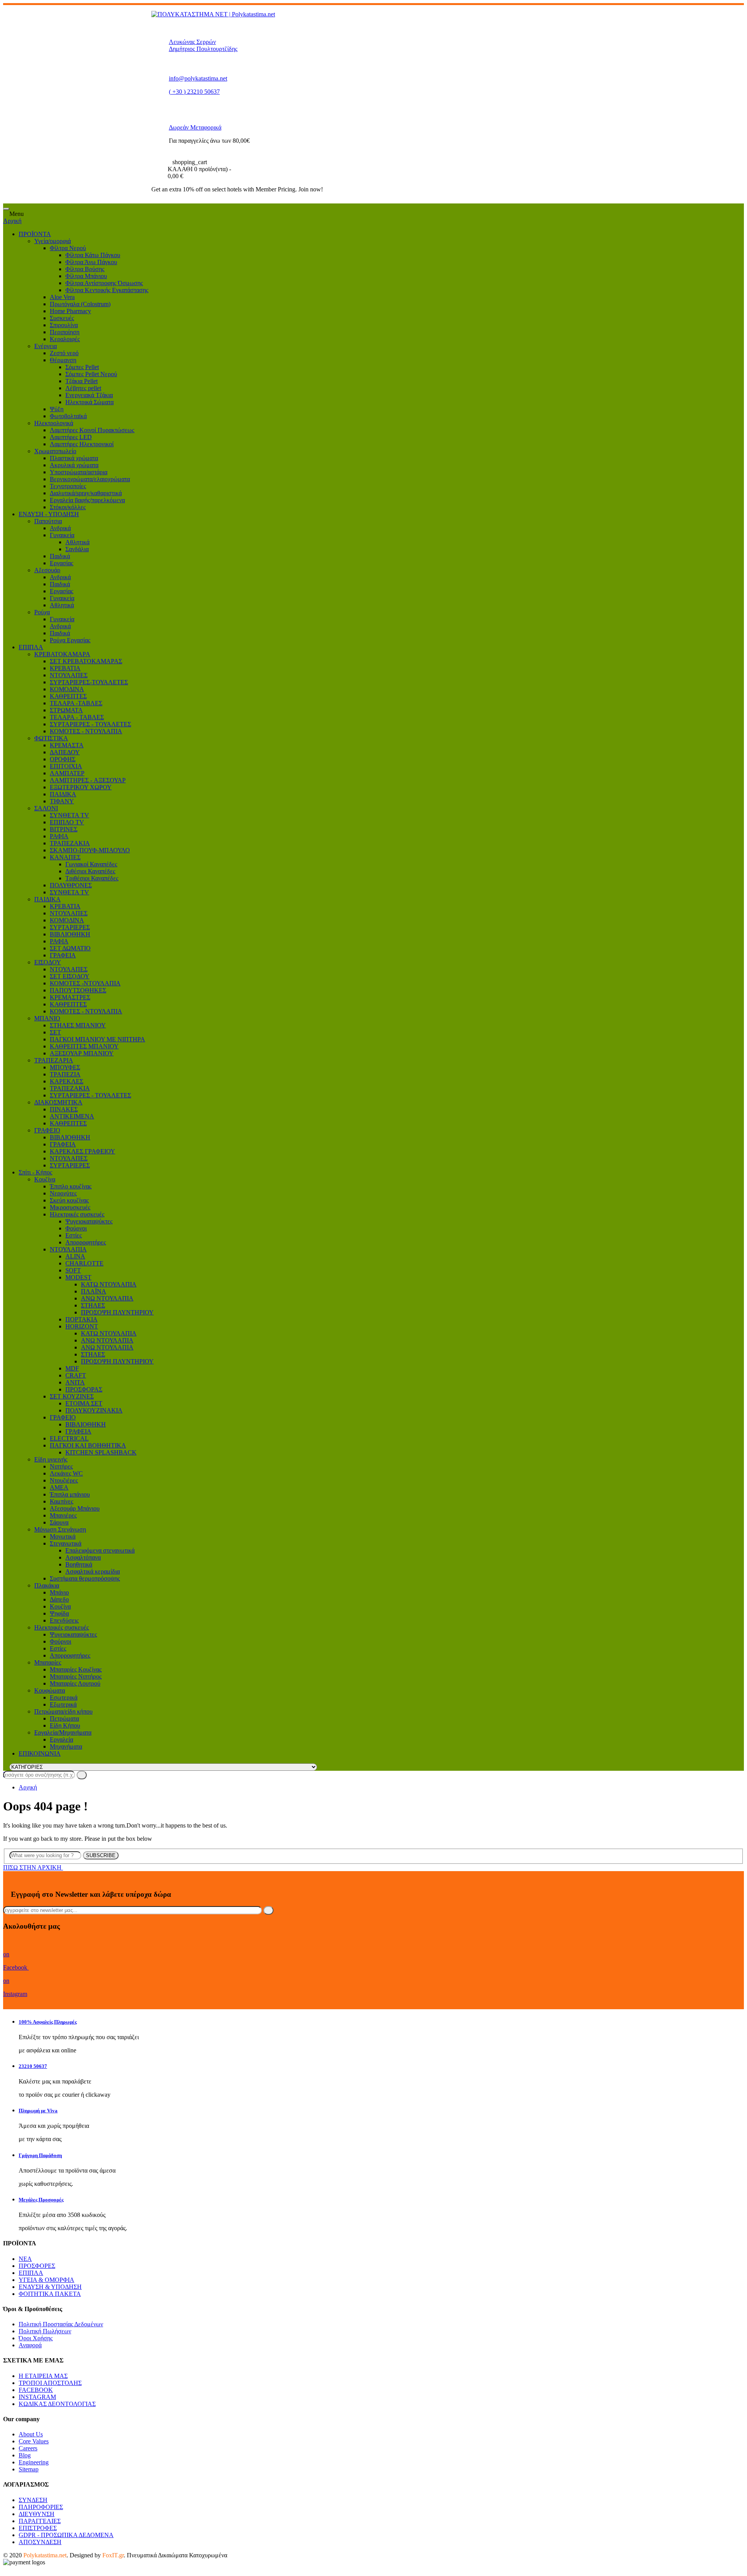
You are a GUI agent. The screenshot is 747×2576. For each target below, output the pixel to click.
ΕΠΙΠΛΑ (31, 647)
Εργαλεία (61, 1739)
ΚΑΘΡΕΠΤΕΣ (68, 696)
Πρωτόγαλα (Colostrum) (80, 304)
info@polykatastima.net (198, 78)
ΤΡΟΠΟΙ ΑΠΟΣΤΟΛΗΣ (50, 2383)
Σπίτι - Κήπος (35, 1172)
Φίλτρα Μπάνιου (86, 276)
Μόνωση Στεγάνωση (60, 1529)
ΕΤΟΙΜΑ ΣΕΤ (84, 1403)
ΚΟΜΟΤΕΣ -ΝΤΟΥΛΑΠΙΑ (85, 983)
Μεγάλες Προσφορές (41, 2200)
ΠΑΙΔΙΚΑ (63, 794)
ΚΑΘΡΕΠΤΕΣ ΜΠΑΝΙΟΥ (84, 1046)
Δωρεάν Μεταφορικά (195, 127)
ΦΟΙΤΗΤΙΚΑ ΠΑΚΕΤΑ (50, 2294)
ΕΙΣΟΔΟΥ (48, 962)
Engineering (34, 2462)
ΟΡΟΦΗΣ (63, 759)
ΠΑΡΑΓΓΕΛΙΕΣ (40, 2521)
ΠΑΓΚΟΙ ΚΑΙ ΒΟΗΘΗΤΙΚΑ (88, 1445)
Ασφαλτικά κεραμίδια (93, 1571)
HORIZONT (82, 1326)
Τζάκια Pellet (82, 381)
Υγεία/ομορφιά (53, 241)
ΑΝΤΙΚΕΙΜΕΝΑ (72, 1116)
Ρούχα (42, 612)
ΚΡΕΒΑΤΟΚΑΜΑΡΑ (62, 654)
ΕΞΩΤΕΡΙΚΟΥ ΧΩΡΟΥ (81, 787)
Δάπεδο (59, 1599)
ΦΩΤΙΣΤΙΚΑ (51, 738)
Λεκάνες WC (66, 1473)
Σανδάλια (77, 549)
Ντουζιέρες (64, 1480)
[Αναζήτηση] (82, 1775)
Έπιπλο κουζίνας (71, 1186)
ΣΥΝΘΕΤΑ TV (69, 815)
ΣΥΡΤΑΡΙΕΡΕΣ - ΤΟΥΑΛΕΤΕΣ (90, 724)
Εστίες (74, 1235)
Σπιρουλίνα (64, 325)
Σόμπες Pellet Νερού (91, 374)
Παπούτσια (48, 521)
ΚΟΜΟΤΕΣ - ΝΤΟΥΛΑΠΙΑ (86, 731)
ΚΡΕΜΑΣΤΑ (67, 745)
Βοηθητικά (79, 1564)
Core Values (34, 2441)
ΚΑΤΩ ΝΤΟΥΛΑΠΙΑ (109, 1284)
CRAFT (76, 1375)
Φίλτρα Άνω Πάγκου (91, 262)
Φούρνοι (76, 1228)
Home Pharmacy (70, 311)
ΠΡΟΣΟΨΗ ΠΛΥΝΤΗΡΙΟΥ (117, 1312)
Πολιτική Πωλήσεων (45, 2331)
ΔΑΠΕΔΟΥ (65, 752)
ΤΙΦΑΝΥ (62, 801)
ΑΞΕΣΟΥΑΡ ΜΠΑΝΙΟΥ (82, 1053)
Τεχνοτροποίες (68, 486)
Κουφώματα (50, 1690)
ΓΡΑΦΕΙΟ (47, 1130)
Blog (25, 2455)
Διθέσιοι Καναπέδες (90, 871)
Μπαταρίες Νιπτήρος (76, 1676)
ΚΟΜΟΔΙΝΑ (67, 689)
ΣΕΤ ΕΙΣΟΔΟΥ (70, 976)
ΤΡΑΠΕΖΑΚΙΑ (70, 843)
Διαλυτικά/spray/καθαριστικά (86, 493)
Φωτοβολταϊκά (68, 416)
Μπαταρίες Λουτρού (75, 1683)
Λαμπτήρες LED (71, 437)
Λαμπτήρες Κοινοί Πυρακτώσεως (92, 430)
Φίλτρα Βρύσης (85, 269)
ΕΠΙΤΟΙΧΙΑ (66, 766)
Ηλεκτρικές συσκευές (77, 1214)
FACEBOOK (36, 2390)
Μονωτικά (63, 1536)
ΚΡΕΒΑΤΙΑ (65, 668)
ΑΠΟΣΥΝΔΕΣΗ (40, 2542)
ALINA (75, 1256)
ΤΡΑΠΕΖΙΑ (65, 1074)
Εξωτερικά (63, 1704)
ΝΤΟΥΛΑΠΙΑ (68, 1249)
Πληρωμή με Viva (38, 2111)
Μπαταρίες (48, 1662)
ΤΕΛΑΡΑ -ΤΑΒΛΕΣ (76, 703)
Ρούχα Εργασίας (70, 640)
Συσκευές (62, 318)
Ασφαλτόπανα (83, 1557)
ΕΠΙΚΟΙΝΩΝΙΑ (40, 1753)
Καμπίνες (61, 1501)
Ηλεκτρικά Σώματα (89, 402)
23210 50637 (33, 2066)
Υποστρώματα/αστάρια (79, 472)
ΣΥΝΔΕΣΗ (33, 2500)
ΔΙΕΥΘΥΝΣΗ (37, 2514)
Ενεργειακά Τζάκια (89, 395)
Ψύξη (57, 409)
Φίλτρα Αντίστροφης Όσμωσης (104, 283)
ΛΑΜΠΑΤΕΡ (67, 773)
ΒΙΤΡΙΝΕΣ (64, 829)
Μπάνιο (59, 1592)
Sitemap (29, 2469)
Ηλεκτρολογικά (54, 423)
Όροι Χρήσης (36, 2338)
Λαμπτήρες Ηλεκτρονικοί (82, 444)
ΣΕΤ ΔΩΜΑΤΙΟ (70, 948)
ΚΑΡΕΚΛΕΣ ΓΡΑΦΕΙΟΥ (82, 1151)
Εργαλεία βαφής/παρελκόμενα (87, 500)
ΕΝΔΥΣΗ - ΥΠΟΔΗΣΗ (49, 514)
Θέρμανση (63, 360)
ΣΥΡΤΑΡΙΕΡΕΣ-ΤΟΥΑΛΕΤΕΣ (89, 682)
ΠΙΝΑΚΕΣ (64, 1109)
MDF (72, 1368)
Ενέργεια (46, 346)
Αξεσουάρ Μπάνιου (75, 1508)
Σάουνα (59, 1522)
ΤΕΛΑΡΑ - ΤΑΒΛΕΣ (77, 717)
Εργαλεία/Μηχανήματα (63, 1732)
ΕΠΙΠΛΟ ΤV (67, 822)
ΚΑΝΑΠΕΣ (65, 857)
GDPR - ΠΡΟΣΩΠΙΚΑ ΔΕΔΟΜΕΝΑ (66, 2535)
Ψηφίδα (59, 1613)
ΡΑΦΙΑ (59, 836)
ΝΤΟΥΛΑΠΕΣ (69, 675)
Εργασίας (61, 563)
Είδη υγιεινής (51, 1459)
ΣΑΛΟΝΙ (46, 808)
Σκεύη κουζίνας (69, 1200)
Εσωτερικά (64, 1697)
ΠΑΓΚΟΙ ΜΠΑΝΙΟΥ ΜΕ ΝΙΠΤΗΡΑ (97, 1039)
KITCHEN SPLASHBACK (101, 1452)
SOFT (73, 1270)
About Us (31, 2434)
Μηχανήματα (66, 1746)
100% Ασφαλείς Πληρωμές (48, 2022)
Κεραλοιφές (65, 339)
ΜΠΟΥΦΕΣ (65, 1067)
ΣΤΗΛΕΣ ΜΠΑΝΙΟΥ (78, 1025)
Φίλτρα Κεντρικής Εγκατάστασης (107, 290)
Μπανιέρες (63, 1515)
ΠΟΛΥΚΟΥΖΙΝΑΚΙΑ (94, 1410)
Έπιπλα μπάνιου (70, 1494)
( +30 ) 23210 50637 (194, 92)
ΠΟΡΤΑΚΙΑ (82, 1319)
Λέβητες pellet (83, 388)
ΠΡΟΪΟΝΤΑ (35, 234)
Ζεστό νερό (64, 353)
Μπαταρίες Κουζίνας (76, 1669)
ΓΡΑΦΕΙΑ (63, 955)
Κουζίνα (45, 1179)
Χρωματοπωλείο (55, 451)
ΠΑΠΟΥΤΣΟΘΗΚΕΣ (78, 990)
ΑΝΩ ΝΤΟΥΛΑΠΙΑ (107, 1298)
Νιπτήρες (61, 1466)
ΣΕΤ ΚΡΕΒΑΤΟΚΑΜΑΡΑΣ (86, 661)
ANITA (75, 1382)
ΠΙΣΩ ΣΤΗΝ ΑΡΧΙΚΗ (33, 1867)
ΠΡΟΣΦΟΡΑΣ (84, 1389)
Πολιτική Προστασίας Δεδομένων (61, 2324)
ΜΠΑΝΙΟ (47, 1018)
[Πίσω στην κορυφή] (5, 2569)
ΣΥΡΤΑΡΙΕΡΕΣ (70, 927)
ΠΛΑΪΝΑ (94, 1291)
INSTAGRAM (37, 2397)
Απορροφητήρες (86, 1242)
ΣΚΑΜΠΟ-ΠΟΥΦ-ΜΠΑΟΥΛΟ (90, 850)
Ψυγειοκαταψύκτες (89, 1221)
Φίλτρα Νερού (68, 248)
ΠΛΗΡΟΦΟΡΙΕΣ (41, 2507)
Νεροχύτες (63, 1193)
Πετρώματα (64, 1718)
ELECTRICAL (69, 1438)
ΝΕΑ (25, 2259)
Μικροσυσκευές (70, 1207)
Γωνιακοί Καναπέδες (91, 864)
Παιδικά (60, 556)
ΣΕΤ (55, 1032)
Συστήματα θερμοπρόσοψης (85, 1578)
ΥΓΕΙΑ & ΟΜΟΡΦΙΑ (46, 2280)
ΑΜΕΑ (59, 1487)
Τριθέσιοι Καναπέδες (92, 878)
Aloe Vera (62, 297)
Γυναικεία (62, 535)
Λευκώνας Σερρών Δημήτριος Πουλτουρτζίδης (203, 45)
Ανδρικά (60, 528)
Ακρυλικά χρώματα (74, 465)
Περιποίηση (65, 332)
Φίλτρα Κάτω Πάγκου (93, 255)
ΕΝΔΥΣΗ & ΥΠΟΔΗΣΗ (50, 2287)
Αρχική (12, 221)
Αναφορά (30, 2345)
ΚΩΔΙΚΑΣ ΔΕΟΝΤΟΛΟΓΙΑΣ (57, 2404)
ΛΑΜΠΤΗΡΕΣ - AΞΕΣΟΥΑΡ (88, 780)
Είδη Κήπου (65, 1725)
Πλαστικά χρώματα (74, 458)
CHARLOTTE (84, 1263)
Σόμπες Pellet (82, 367)
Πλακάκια (47, 1585)
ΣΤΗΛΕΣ (93, 1305)
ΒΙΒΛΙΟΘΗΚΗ (70, 934)
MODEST (78, 1277)
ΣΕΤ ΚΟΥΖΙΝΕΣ (72, 1396)
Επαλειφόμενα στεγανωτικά (100, 1550)
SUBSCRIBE (101, 1855)
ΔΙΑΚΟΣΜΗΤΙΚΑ (58, 1102)
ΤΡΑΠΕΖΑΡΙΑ (54, 1060)
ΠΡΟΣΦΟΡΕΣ (37, 2266)
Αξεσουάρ (47, 570)
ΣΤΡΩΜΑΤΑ (66, 710)
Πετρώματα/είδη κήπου (63, 1711)
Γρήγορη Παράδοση (40, 2155)
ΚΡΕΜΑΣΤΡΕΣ (70, 997)
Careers (28, 2448)
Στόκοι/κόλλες (68, 507)
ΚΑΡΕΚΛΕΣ (67, 1081)
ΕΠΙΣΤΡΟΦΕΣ (38, 2528)
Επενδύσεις (64, 1620)
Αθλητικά (77, 542)
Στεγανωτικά (66, 1543)
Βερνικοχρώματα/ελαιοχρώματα (90, 479)
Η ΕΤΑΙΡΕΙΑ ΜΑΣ (43, 2376)
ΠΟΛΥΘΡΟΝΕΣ (71, 885)
